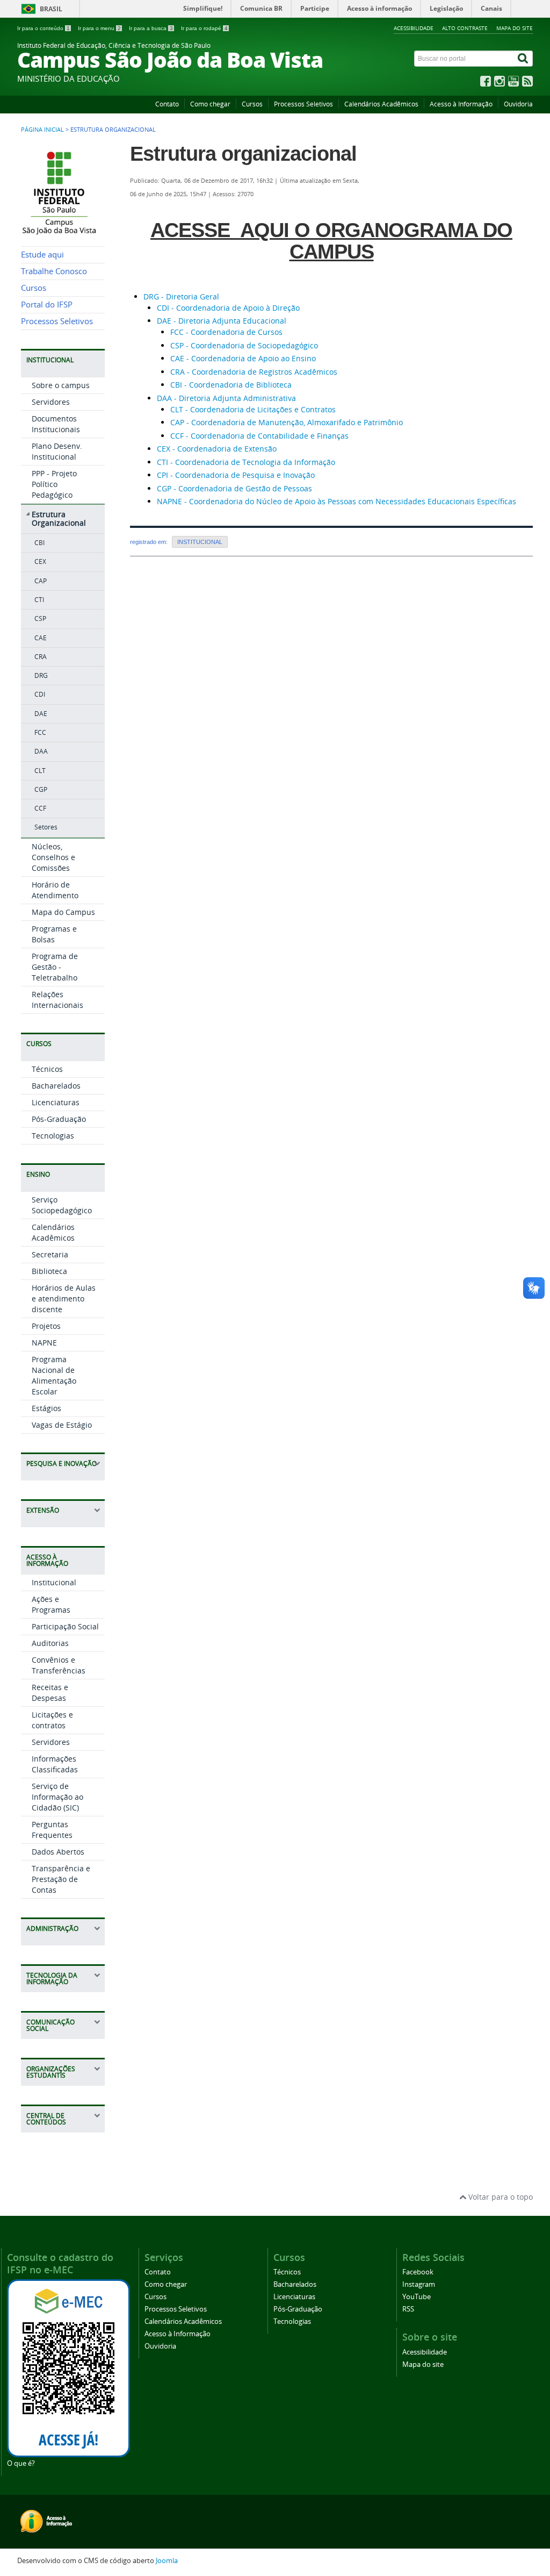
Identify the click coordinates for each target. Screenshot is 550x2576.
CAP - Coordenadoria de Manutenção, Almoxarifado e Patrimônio (287, 422)
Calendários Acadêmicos (381, 104)
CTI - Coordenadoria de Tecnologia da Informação (246, 462)
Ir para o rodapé (204, 28)
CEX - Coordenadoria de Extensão (217, 449)
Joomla (167, 2561)
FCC (40, 732)
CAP (41, 581)
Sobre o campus (61, 385)
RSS (408, 2309)
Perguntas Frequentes (52, 1830)
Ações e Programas (51, 1604)
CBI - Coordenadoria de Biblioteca (231, 385)
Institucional (54, 1582)
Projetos (46, 1326)
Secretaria (50, 1254)
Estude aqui (42, 255)
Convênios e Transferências (59, 1665)
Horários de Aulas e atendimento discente (64, 1298)
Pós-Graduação (59, 1119)
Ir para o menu (99, 28)
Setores (46, 827)
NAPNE (44, 1343)
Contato (167, 104)
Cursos (252, 104)
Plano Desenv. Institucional (57, 451)
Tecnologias (53, 1136)
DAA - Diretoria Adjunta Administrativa (226, 398)
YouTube (417, 2297)
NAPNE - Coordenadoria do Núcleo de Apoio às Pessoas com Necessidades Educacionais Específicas (336, 501)
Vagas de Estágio (62, 1425)
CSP (40, 618)
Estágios (46, 1408)
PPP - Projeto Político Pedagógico (54, 484)
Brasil (51, 9)
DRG (41, 675)
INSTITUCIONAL (200, 542)
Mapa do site (515, 28)
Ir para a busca (151, 28)
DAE (41, 714)
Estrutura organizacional (243, 154)
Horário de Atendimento (55, 890)
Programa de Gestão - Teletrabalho (55, 967)
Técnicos (47, 1069)
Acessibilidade (414, 28)
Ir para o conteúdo (44, 28)
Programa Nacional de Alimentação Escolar (54, 1375)
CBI (39, 543)
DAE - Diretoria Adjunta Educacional (222, 321)
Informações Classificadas (55, 1764)
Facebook (418, 2272)
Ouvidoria (518, 104)
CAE (41, 638)
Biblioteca (49, 1271)
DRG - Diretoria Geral (181, 296)
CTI (39, 600)
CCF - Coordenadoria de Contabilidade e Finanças (259, 436)
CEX (40, 561)
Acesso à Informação (461, 104)
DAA (41, 751)
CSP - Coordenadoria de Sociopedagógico (244, 345)
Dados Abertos (58, 1852)
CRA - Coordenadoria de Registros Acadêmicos (254, 372)
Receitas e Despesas (50, 1693)
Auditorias (50, 1643)
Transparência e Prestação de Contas (61, 1879)
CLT (40, 771)
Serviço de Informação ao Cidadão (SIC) (57, 1797)
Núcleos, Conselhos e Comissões (53, 857)
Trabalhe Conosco (54, 271)
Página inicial (42, 130)
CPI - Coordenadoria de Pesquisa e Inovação (236, 475)
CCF (40, 808)
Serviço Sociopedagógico (62, 1205)
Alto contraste (465, 28)
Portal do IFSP (47, 305)
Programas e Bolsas (54, 934)
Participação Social (65, 1626)
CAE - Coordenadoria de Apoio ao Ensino (243, 358)
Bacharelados (56, 1086)
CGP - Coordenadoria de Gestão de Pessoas (234, 488)
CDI (40, 694)
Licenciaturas (56, 1102)
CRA (41, 657)
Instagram (419, 2284)
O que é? (21, 2463)
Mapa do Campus (63, 912)
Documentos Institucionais (56, 424)
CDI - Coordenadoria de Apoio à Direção (228, 308)
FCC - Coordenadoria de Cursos (226, 332)
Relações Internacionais (57, 1000)
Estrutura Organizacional (59, 519)
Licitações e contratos (52, 1720)
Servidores (51, 402)
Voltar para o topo (500, 2197)
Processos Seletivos (303, 104)
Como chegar (210, 104)
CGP (41, 789)
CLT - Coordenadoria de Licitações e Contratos (253, 409)
